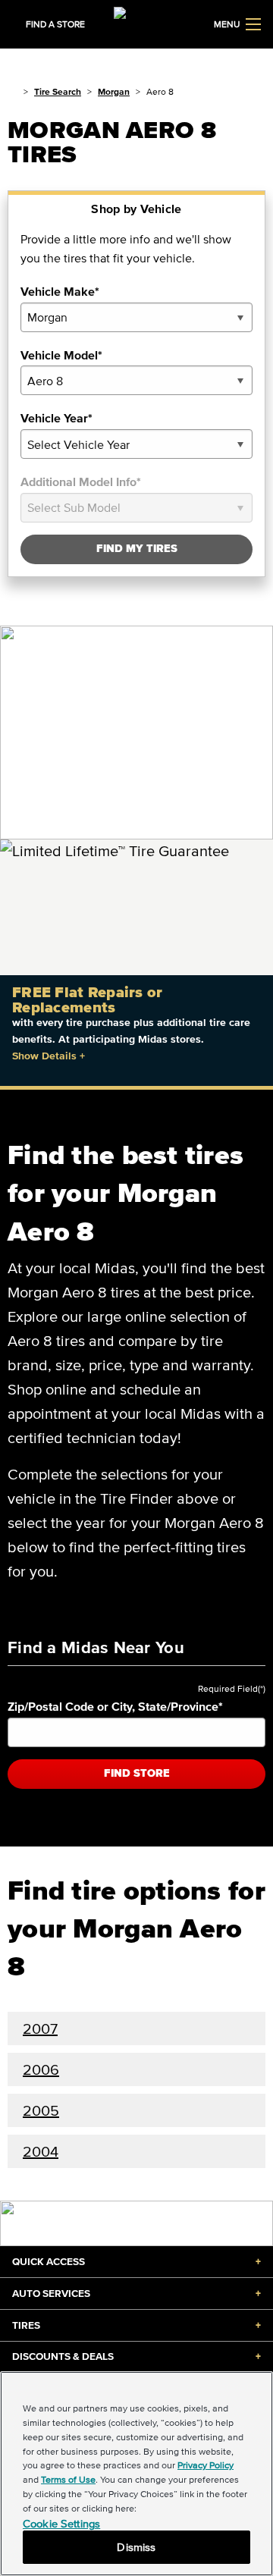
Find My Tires (137, 549)
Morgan (114, 91)
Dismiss (136, 2547)
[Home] (13, 91)
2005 (41, 2110)
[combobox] (136, 317)
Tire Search (58, 91)
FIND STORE (137, 1773)
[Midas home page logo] (136, 23)
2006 (41, 2069)
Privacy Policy (206, 2465)
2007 (40, 2028)
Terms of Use (68, 2479)
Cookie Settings (61, 2523)
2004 (41, 2151)
